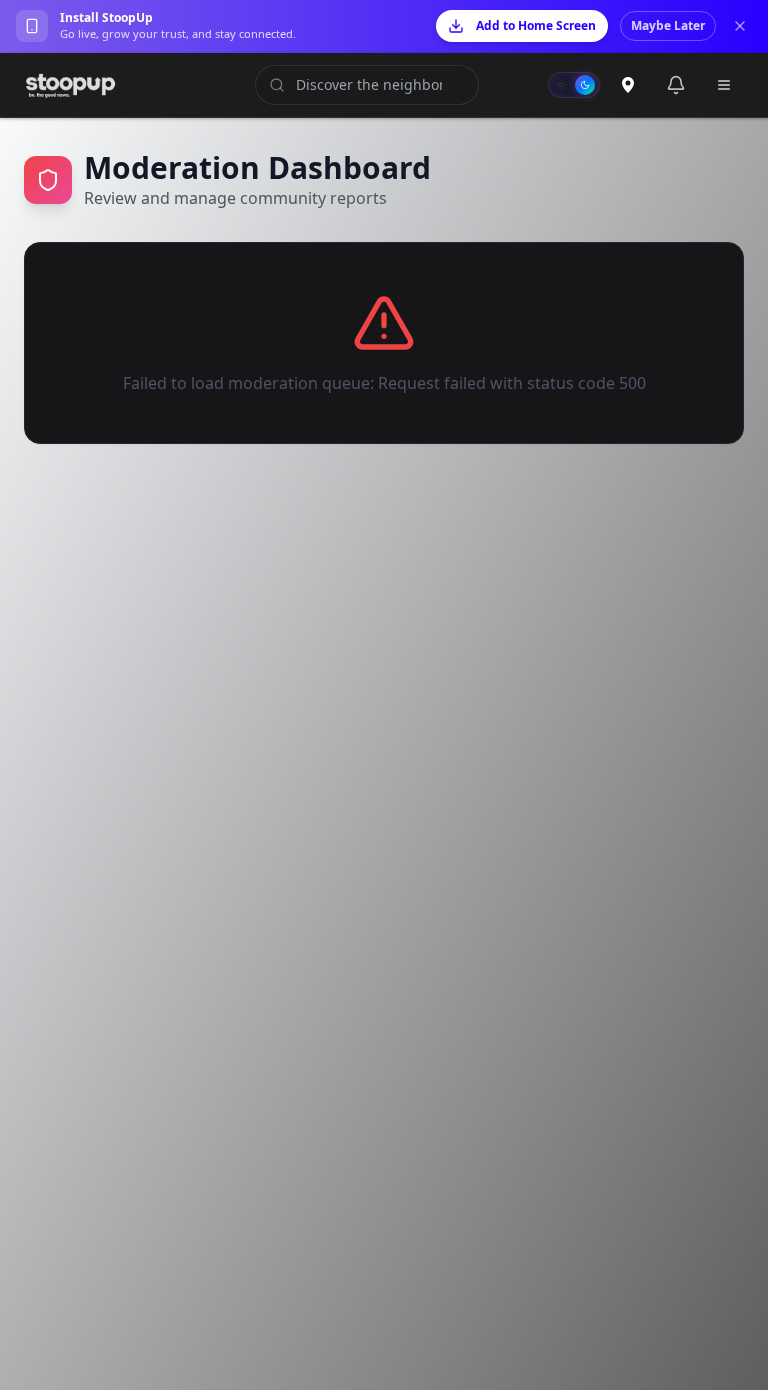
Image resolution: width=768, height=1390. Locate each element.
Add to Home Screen (536, 25)
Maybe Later (668, 25)
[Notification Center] (676, 85)
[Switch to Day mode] (574, 85)
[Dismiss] (740, 26)
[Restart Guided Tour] (628, 85)
